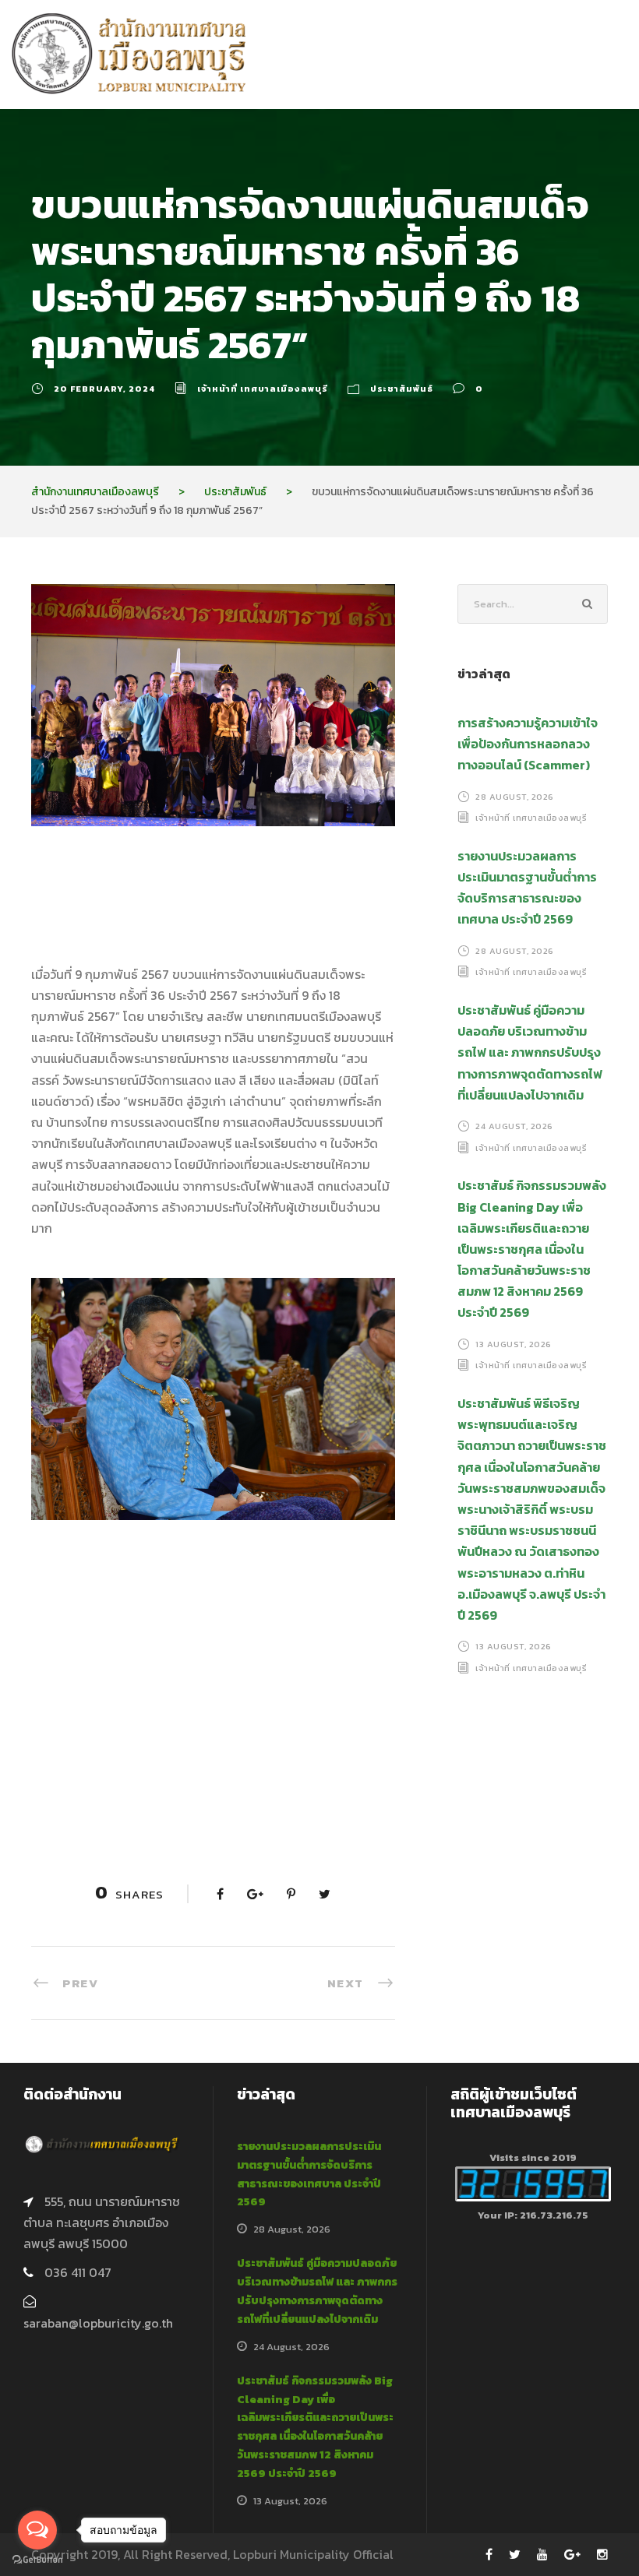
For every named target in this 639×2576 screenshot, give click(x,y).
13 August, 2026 (514, 1344)
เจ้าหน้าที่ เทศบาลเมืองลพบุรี (263, 389)
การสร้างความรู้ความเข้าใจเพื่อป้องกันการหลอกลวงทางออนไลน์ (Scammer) (528, 744)
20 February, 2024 (104, 389)
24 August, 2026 (514, 1126)
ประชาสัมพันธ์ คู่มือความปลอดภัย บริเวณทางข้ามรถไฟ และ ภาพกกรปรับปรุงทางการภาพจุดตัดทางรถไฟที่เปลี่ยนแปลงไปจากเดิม (530, 1052)
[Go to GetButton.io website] (37, 2560)
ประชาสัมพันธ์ (402, 389)
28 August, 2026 (515, 797)
